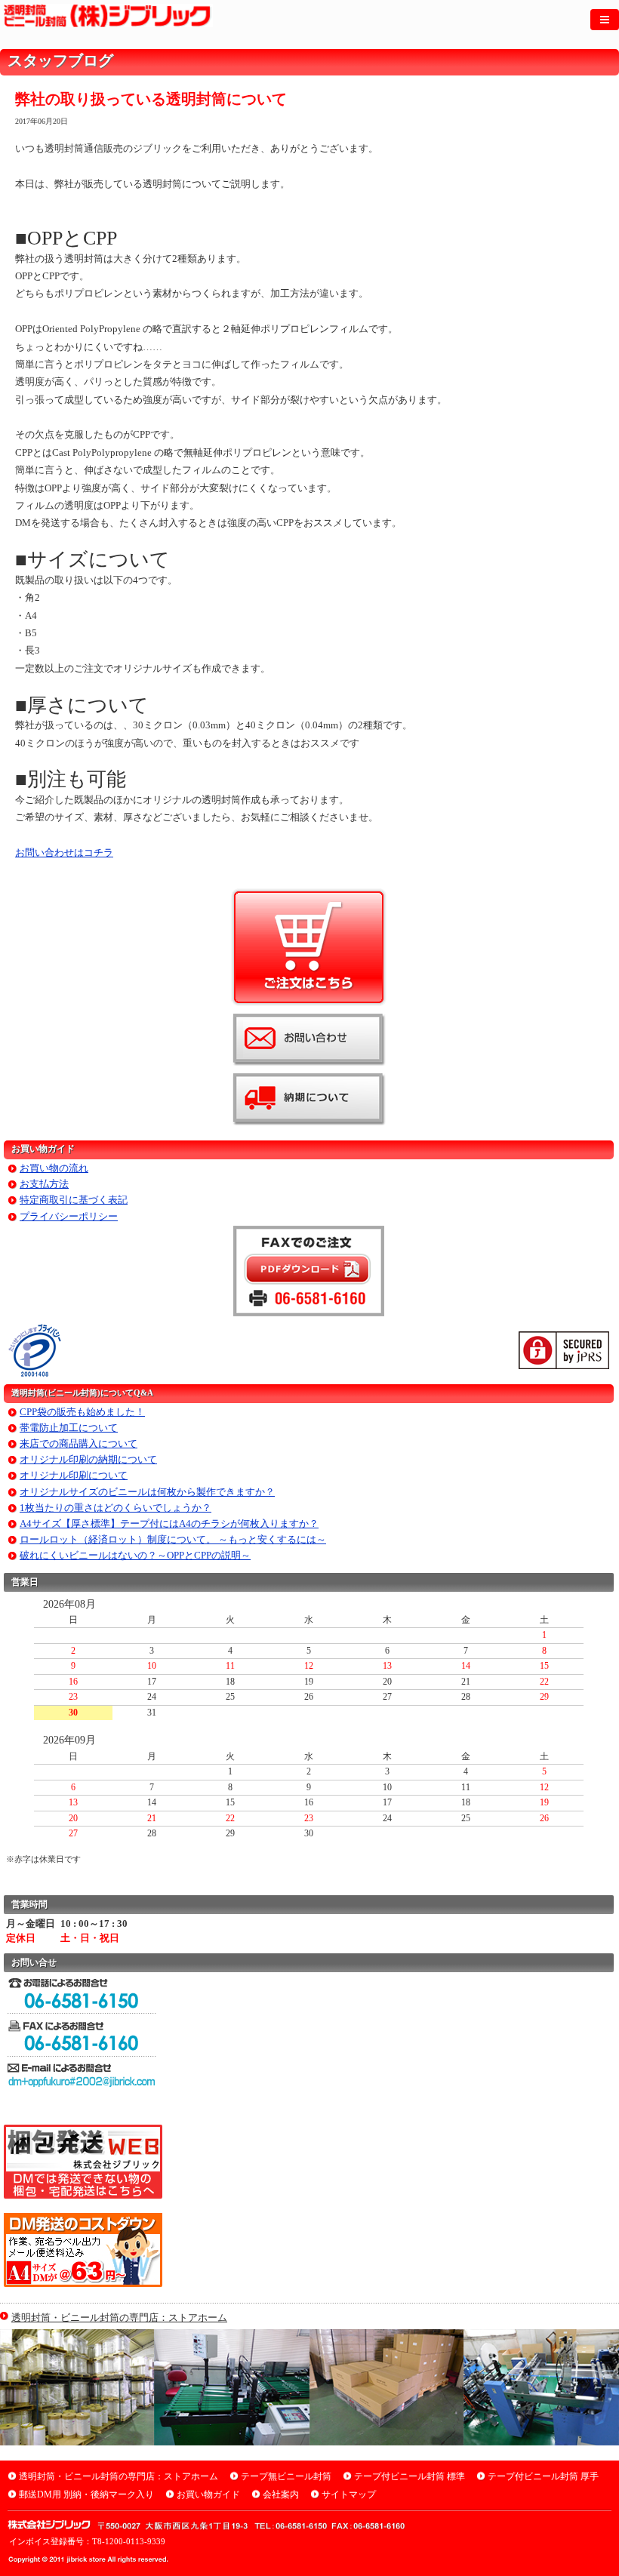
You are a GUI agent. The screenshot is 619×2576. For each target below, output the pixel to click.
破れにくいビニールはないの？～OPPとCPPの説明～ (135, 1555)
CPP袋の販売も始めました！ (82, 1412)
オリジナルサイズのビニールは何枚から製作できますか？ (147, 1492)
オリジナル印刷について (74, 1475)
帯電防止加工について (69, 1428)
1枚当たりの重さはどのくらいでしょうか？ (115, 1508)
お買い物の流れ (54, 1168)
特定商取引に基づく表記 (74, 1200)
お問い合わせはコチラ (64, 853)
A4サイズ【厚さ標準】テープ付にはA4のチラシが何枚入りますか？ (169, 1523)
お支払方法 (44, 1184)
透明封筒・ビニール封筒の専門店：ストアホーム (119, 2317)
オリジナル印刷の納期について (88, 1459)
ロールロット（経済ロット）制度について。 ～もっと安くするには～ (173, 1539)
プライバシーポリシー (69, 1216)
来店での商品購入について (79, 1443)
